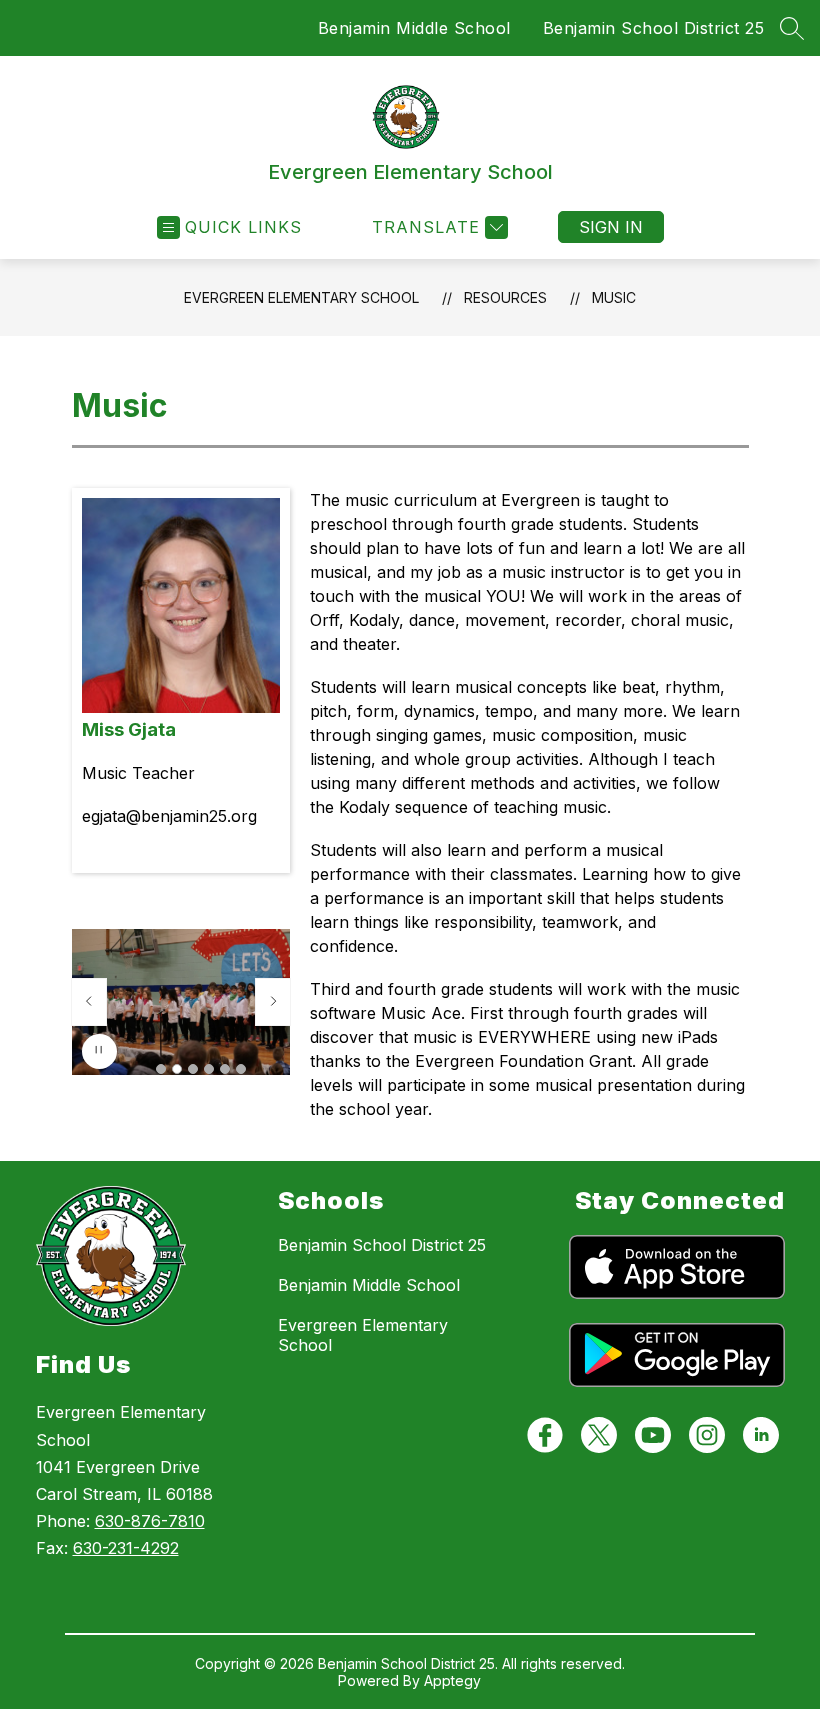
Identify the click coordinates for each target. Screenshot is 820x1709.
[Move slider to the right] (273, 1002)
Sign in (611, 227)
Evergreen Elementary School (301, 297)
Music (614, 297)
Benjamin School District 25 (654, 28)
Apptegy (452, 1680)
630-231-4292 (126, 1548)
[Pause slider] (99, 1051)
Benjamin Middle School (414, 28)
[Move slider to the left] (89, 1002)
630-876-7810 (150, 1521)
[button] (161, 1069)
